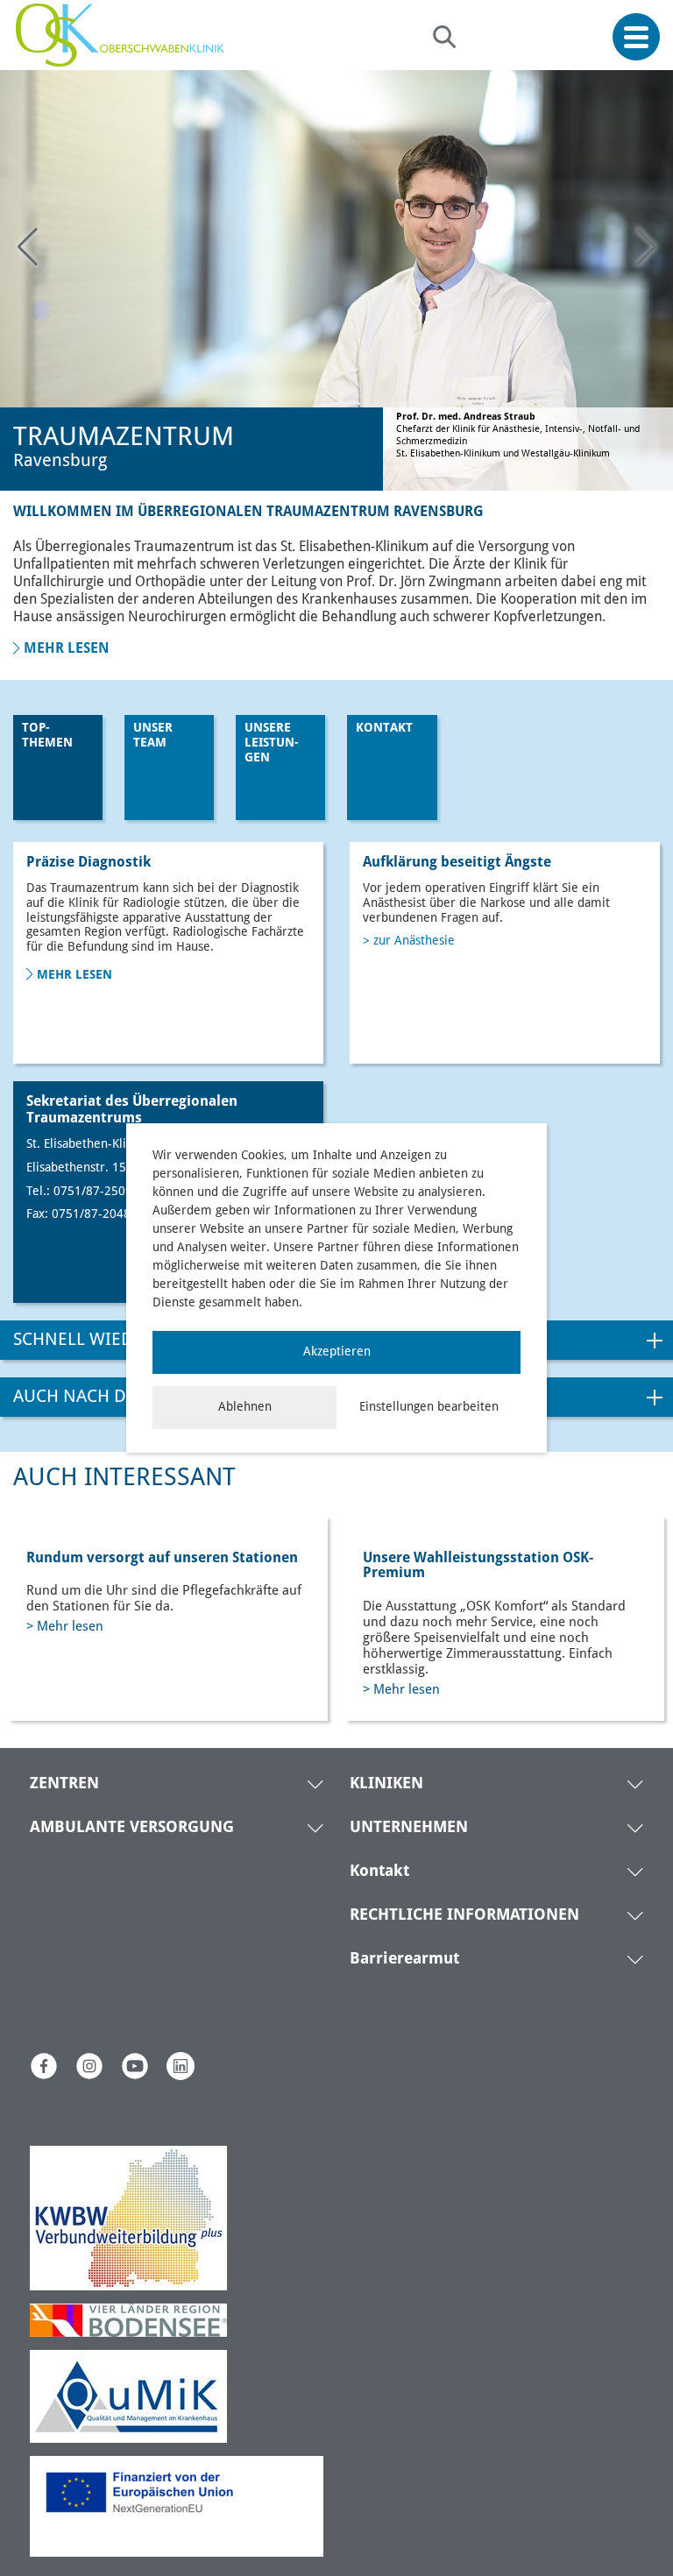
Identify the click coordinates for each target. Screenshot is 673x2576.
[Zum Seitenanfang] (654, 2522)
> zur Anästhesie (409, 941)
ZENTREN (64, 1784)
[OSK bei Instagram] (89, 2066)
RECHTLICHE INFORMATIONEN (464, 1915)
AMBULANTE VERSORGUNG (132, 1828)
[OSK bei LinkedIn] (181, 2066)
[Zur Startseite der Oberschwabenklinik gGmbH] (124, 35)
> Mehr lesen (65, 1628)
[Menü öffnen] (636, 37)
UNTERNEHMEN (409, 1828)
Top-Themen (47, 736)
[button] (646, 248)
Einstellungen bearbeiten (429, 1407)
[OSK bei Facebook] (44, 2066)
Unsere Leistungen (272, 743)
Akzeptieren (337, 1352)
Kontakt (384, 728)
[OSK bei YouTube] (135, 2066)
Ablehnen (245, 1407)
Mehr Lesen (74, 975)
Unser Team (153, 736)
